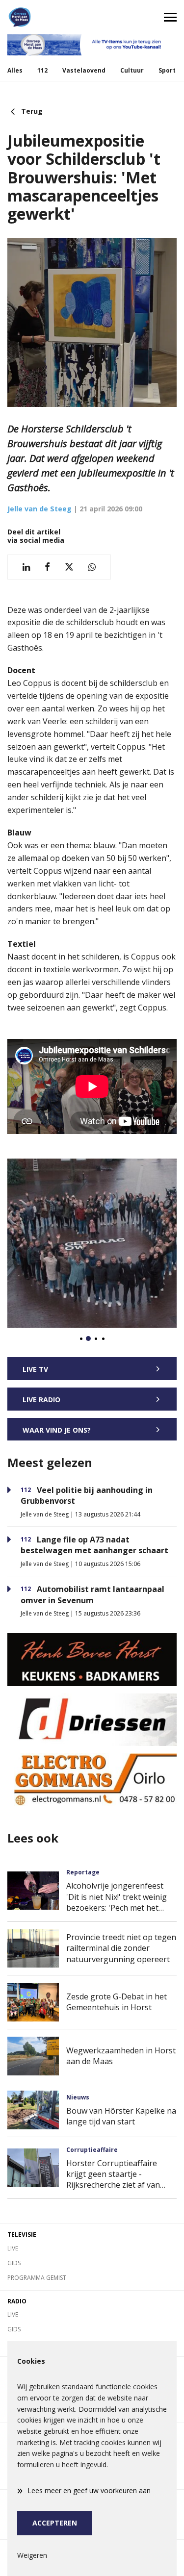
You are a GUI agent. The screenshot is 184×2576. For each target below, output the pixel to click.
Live (13, 2248)
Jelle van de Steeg (39, 509)
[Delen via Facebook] (47, 567)
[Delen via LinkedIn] (26, 567)
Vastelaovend (84, 70)
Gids (14, 2263)
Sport (167, 70)
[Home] (46, 17)
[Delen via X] (69, 567)
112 (42, 70)
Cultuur (132, 70)
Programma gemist (37, 2278)
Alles (15, 70)
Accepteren (55, 2523)
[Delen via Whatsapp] (92, 567)
